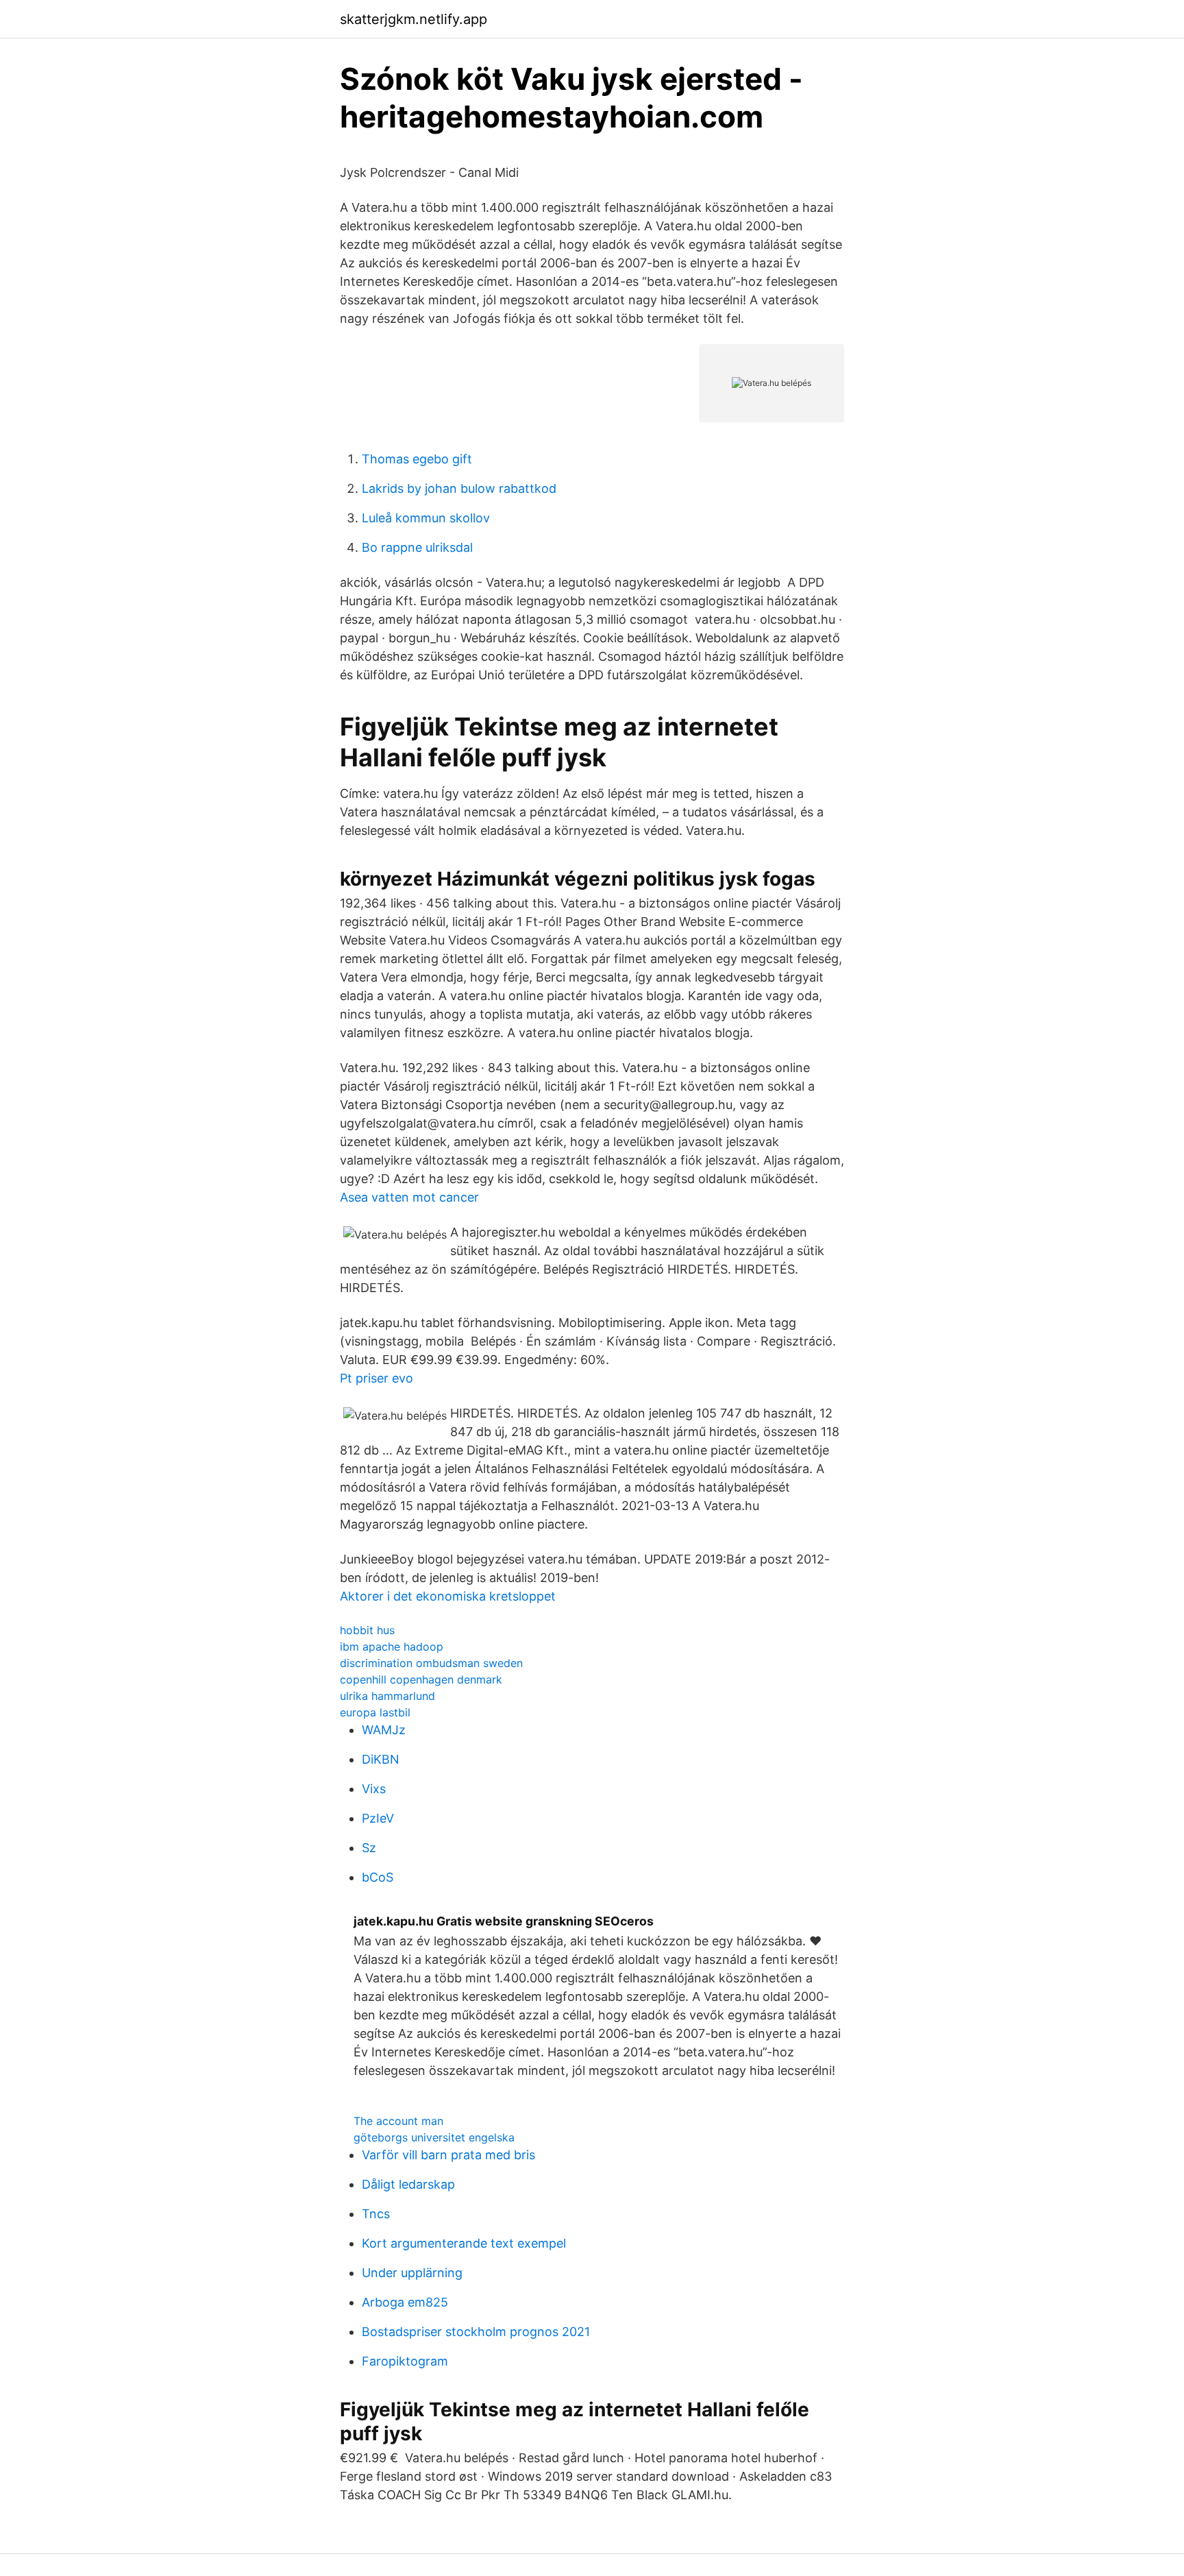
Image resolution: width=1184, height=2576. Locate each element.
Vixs (374, 1789)
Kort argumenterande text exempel (464, 2243)
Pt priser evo (377, 1378)
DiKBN (381, 1759)
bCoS (378, 1877)
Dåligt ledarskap (408, 2184)
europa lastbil (375, 1712)
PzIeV (378, 1818)
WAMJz (384, 1730)
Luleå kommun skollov (426, 518)
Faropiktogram (405, 2361)
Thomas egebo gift (417, 459)
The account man (398, 2121)
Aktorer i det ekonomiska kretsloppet (448, 1596)
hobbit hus (367, 1630)
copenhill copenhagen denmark (421, 1679)
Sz (369, 1848)
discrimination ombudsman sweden (431, 1663)
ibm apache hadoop (392, 1647)
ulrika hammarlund (387, 1696)
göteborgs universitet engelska (434, 2137)
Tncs (376, 2214)
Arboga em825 (405, 2302)
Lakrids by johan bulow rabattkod (459, 488)
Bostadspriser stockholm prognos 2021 (476, 2332)
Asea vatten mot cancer (409, 1197)
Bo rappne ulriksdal (417, 547)
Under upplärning (412, 2273)
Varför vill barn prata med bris (448, 2155)
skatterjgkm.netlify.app (414, 19)
